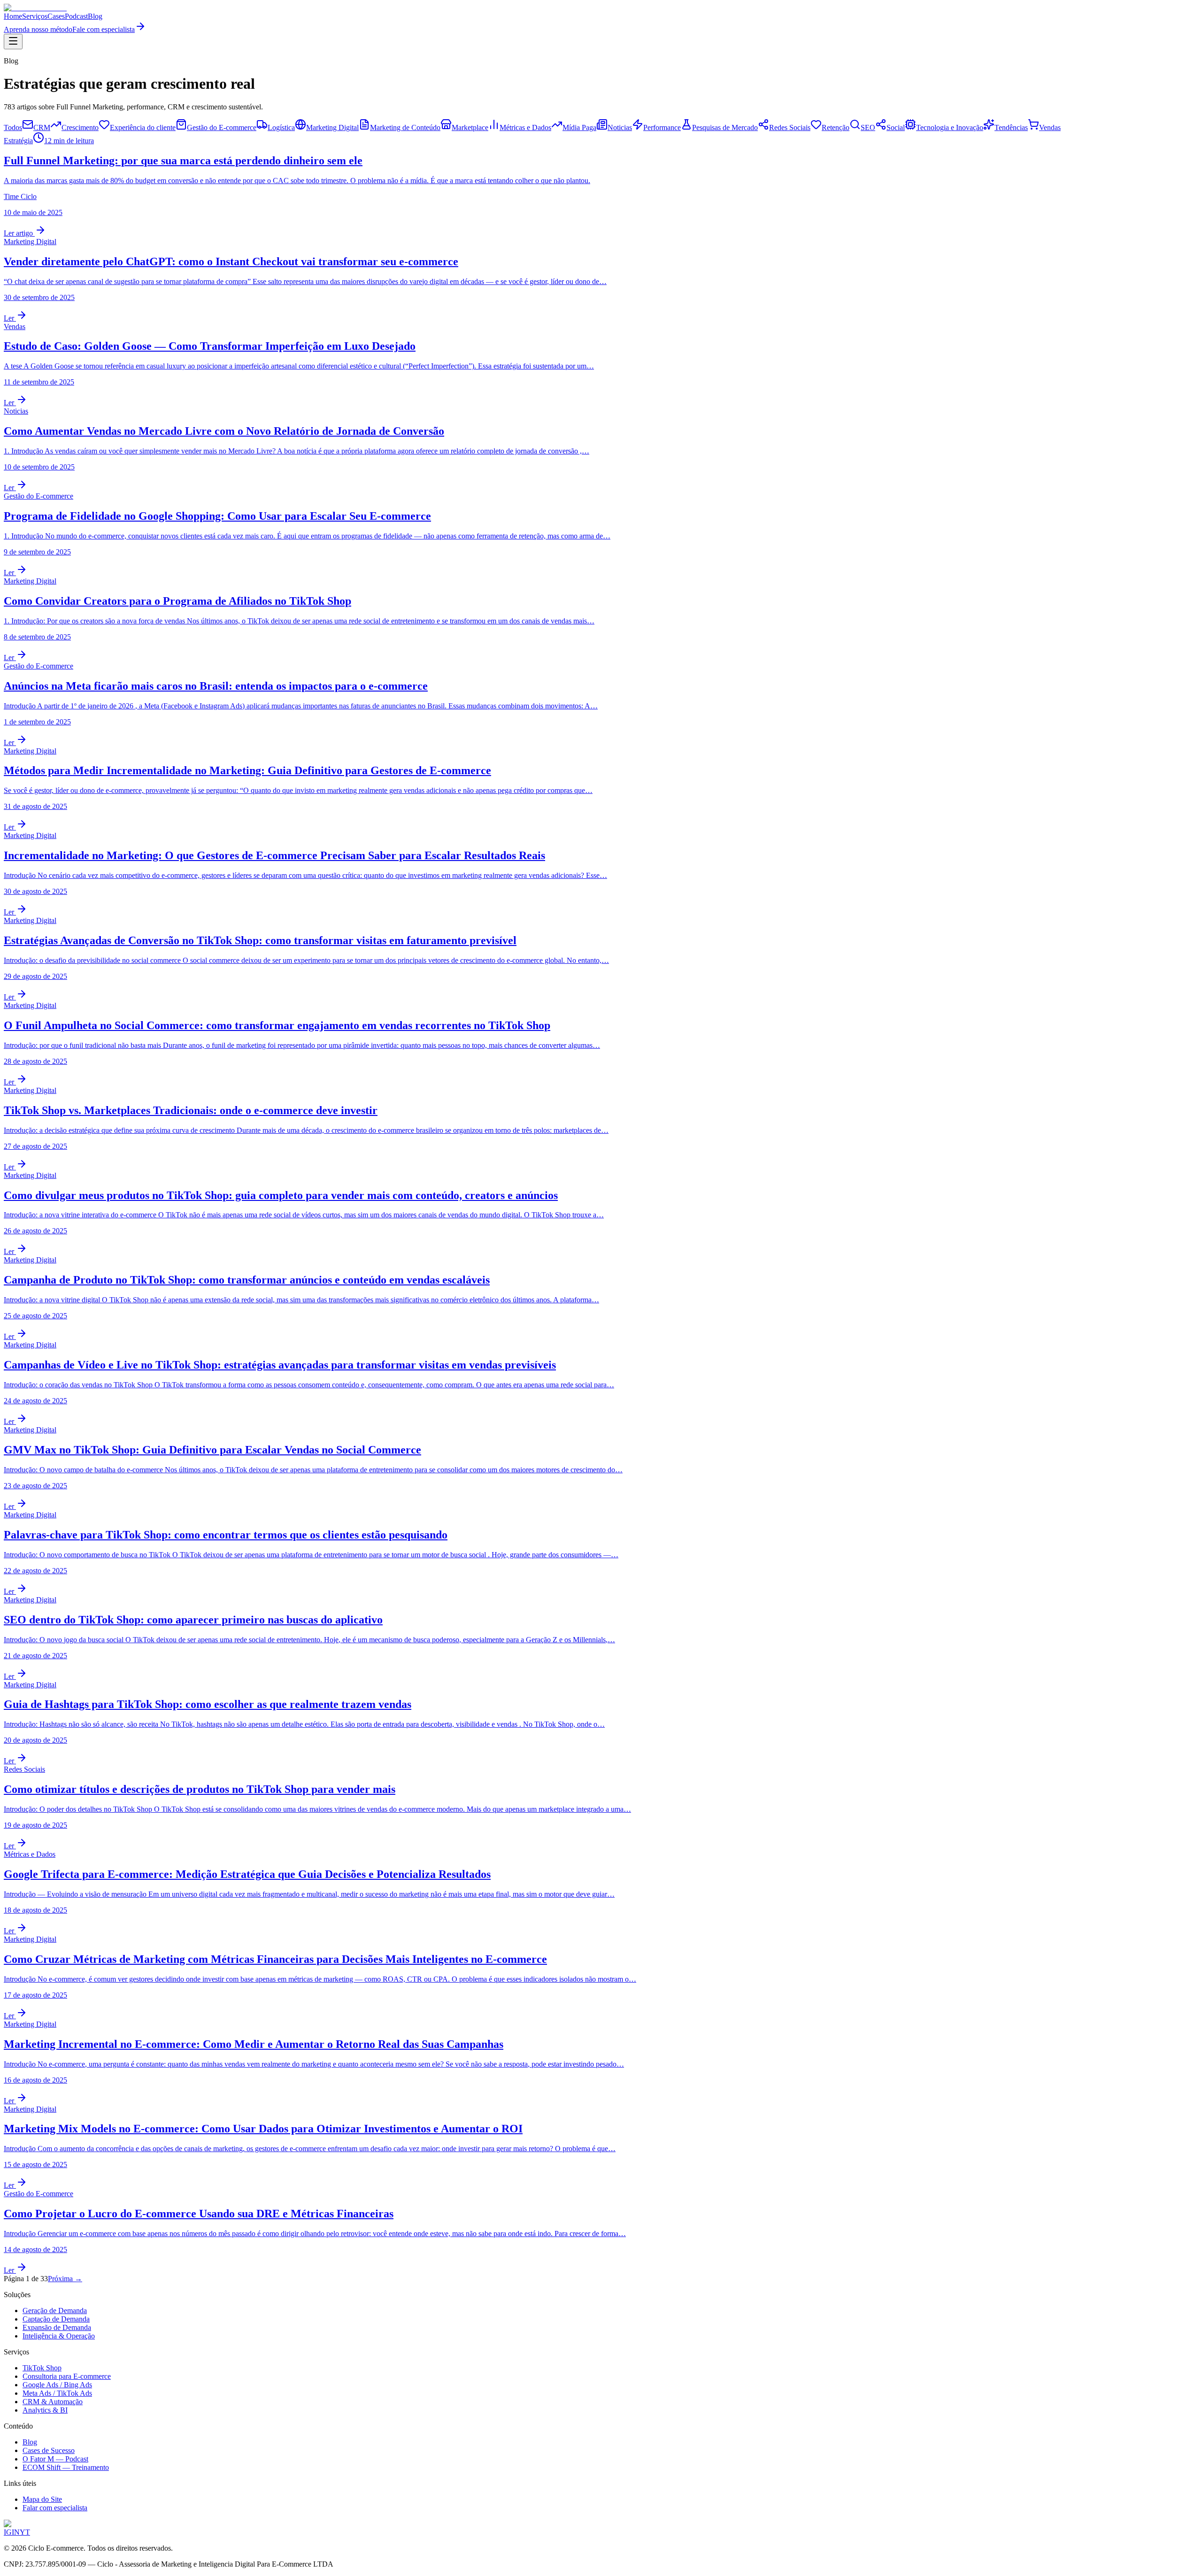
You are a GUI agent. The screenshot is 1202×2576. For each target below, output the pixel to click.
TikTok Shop (42, 2368)
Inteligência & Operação (59, 2336)
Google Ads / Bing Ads (57, 2385)
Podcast (76, 16)
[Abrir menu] (13, 42)
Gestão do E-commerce (222, 127)
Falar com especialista (55, 2508)
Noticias (620, 127)
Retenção (836, 127)
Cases (56, 16)
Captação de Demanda (56, 2319)
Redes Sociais (790, 127)
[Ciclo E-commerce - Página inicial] (35, 8)
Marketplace (470, 127)
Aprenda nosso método (38, 29)
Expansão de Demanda (57, 2327)
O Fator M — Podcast (55, 2459)
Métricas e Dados (525, 127)
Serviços (35, 16)
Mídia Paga (579, 127)
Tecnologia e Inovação (950, 127)
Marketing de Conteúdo (405, 127)
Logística (281, 127)
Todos (13, 127)
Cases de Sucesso (49, 2450)
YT (25, 2532)
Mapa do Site (42, 2499)
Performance (662, 127)
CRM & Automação (53, 2402)
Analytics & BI (45, 2410)
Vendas (1050, 127)
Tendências (1011, 127)
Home (13, 16)
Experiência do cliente (143, 127)
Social (896, 127)
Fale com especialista (104, 29)
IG (8, 2532)
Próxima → (65, 2279)
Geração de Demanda (55, 2311)
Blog (95, 16)
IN (16, 2532)
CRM (42, 127)
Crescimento (80, 127)
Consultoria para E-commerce (67, 2376)
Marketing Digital (332, 127)
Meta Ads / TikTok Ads (57, 2393)
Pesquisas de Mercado (725, 127)
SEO (868, 127)
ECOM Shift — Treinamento (66, 2467)
